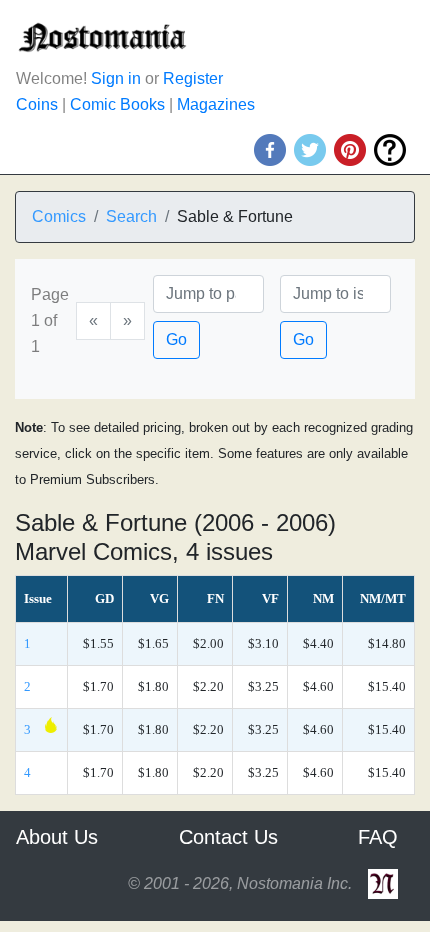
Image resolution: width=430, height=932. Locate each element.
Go (176, 339)
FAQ (378, 837)
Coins (37, 104)
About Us (57, 837)
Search (131, 216)
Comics (59, 216)
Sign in (116, 78)
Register (193, 78)
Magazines (216, 104)
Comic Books (117, 104)
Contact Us (228, 837)
